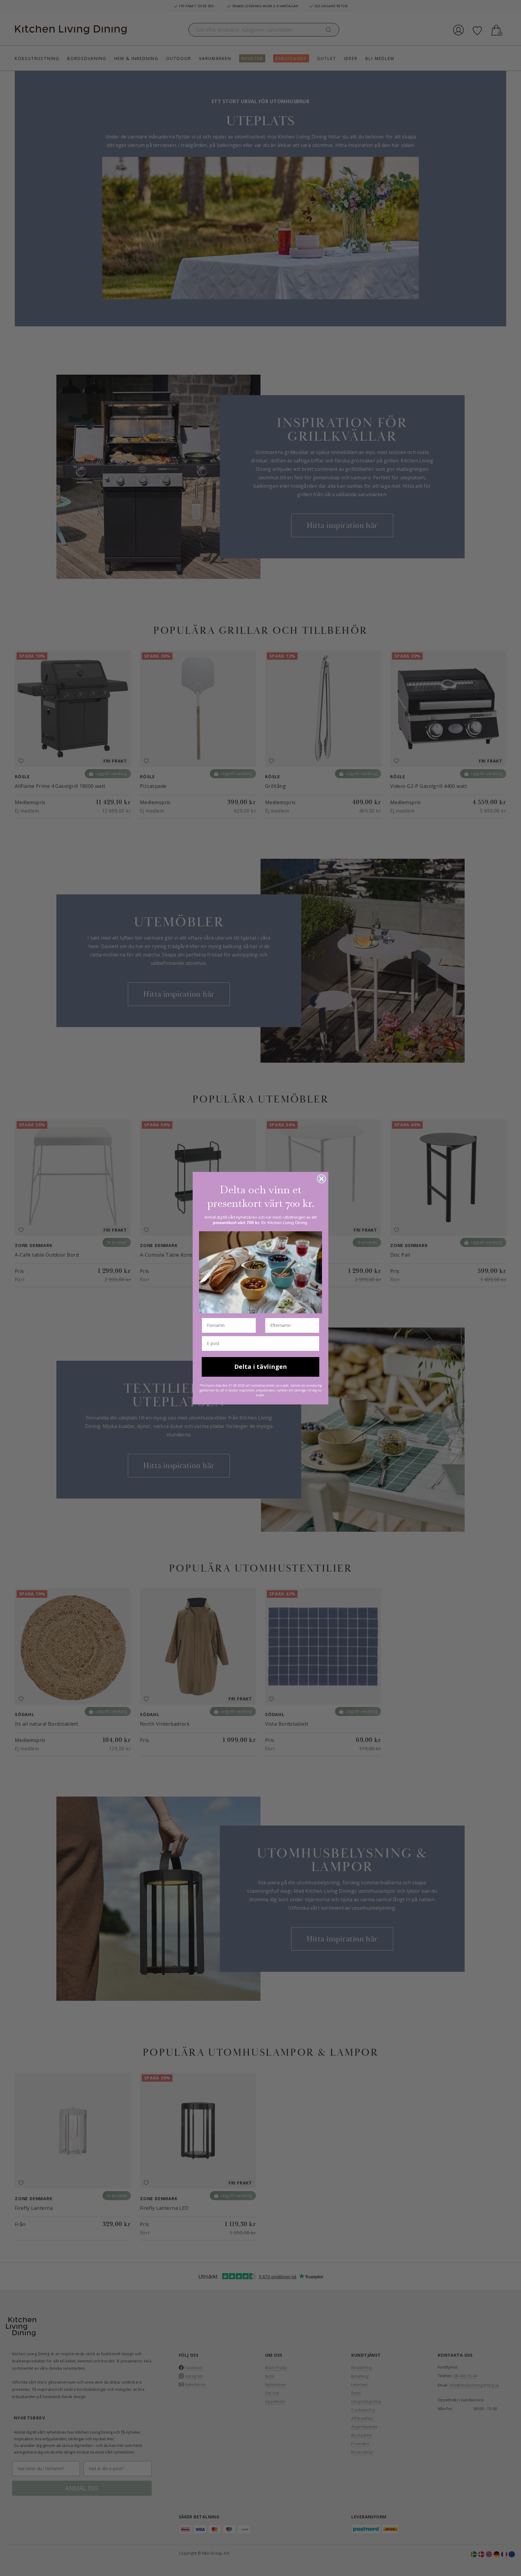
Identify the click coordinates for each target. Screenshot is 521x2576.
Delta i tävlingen (261, 1367)
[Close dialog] (321, 1179)
